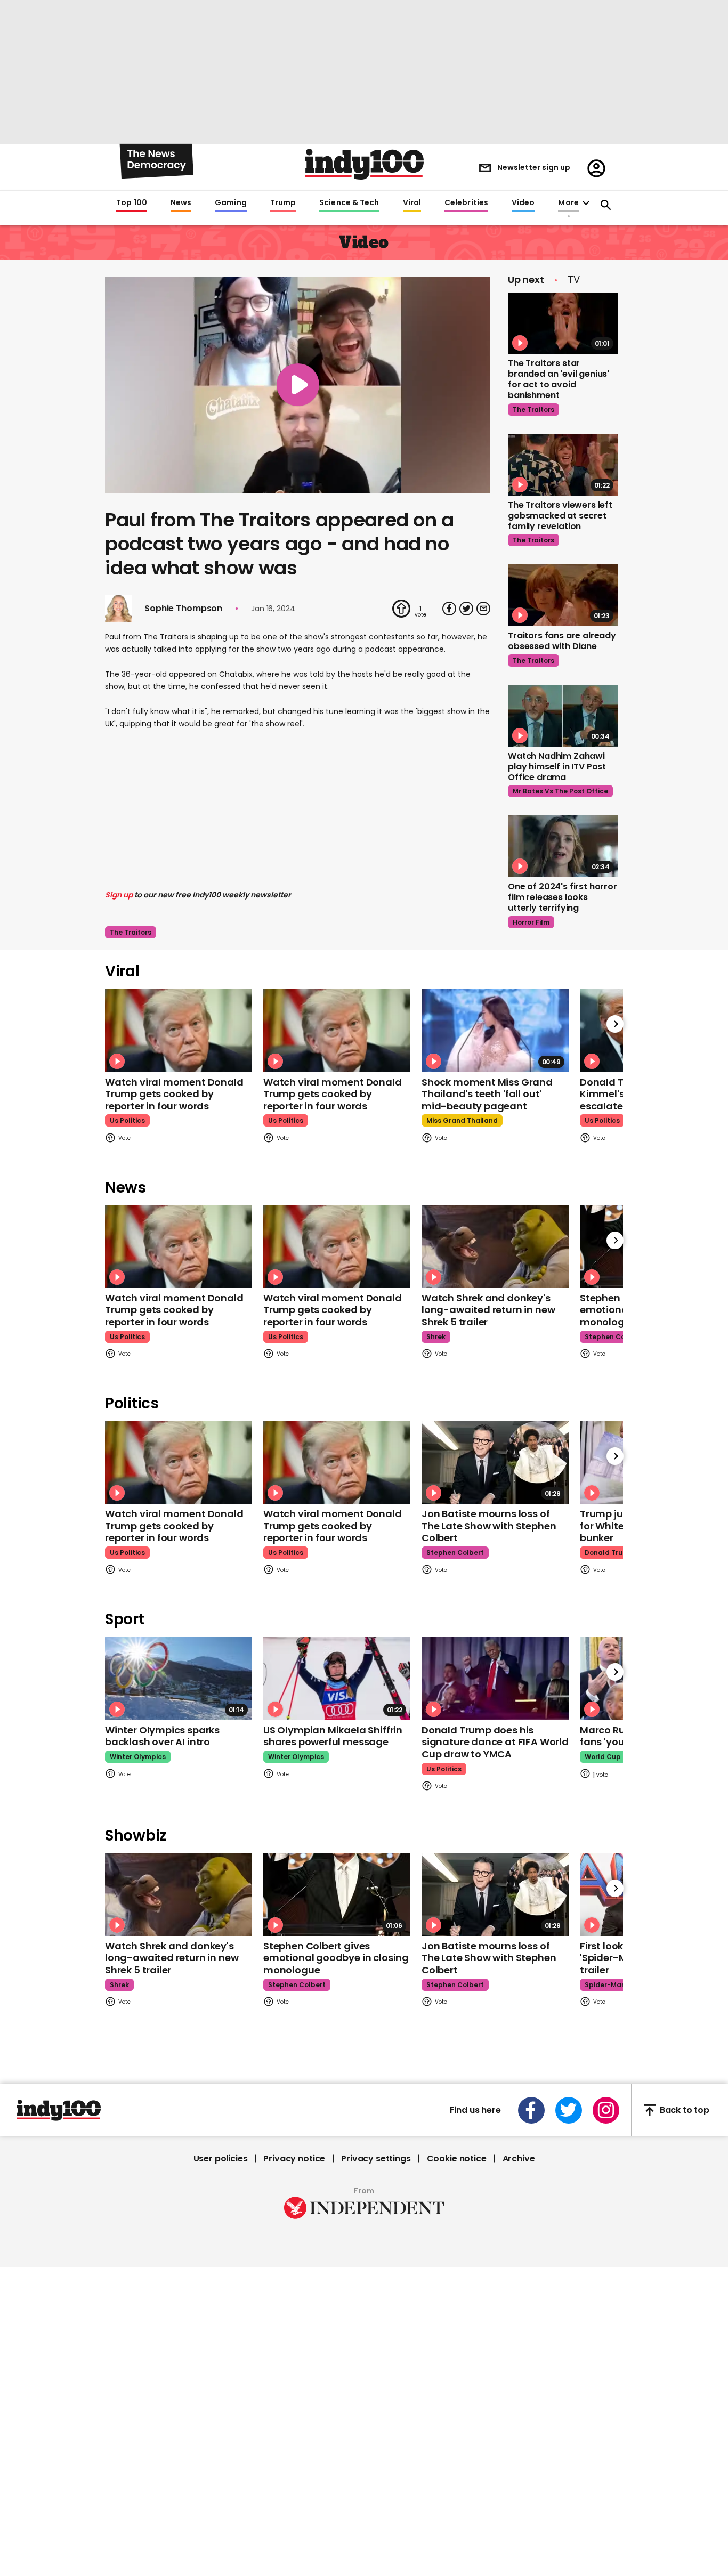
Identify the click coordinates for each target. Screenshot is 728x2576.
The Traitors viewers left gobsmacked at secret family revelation (560, 516)
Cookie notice (457, 2159)
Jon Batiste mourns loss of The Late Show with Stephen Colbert (489, 1526)
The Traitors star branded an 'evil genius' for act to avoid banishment (559, 379)
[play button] (298, 385)
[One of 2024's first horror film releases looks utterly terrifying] (563, 846)
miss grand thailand (462, 1120)
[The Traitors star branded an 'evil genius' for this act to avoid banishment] (563, 323)
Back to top (685, 2110)
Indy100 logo (365, 164)
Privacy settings (376, 2159)
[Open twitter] (569, 2110)
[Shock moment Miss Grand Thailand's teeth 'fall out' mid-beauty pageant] (495, 1030)
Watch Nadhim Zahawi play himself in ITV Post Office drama (557, 767)
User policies (221, 2159)
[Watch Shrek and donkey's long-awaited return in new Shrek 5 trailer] (495, 1247)
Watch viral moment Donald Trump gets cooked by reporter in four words (174, 1094)
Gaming (231, 203)
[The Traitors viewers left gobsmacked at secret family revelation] (563, 465)
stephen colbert (613, 1337)
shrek (436, 1337)
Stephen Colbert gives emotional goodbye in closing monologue (336, 1958)
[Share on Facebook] (449, 609)
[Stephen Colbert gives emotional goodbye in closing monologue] (337, 1895)
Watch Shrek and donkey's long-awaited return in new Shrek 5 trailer (488, 1310)
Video (523, 203)
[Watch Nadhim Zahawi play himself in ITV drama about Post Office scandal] (563, 716)
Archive (519, 2159)
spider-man (605, 1985)
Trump (283, 203)
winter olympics (138, 1757)
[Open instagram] (606, 2110)
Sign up (119, 895)
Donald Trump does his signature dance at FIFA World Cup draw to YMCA (495, 1742)
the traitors (131, 932)
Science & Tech (349, 203)
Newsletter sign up (534, 167)
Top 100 (132, 203)
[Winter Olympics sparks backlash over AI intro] (179, 1678)
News (181, 203)
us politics (127, 1120)
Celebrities (466, 203)
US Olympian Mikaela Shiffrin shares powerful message (333, 1736)
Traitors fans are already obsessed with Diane (562, 641)
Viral (412, 203)
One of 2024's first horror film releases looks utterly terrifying (563, 897)
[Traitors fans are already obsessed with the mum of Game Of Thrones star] (563, 595)
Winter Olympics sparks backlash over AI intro (162, 1736)
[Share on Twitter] (466, 609)
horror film (531, 922)
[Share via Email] (483, 609)
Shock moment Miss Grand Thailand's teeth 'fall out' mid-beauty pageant (487, 1094)
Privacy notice (294, 2159)
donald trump (609, 1553)
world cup (603, 1757)
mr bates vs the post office (560, 791)
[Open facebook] (531, 2110)
